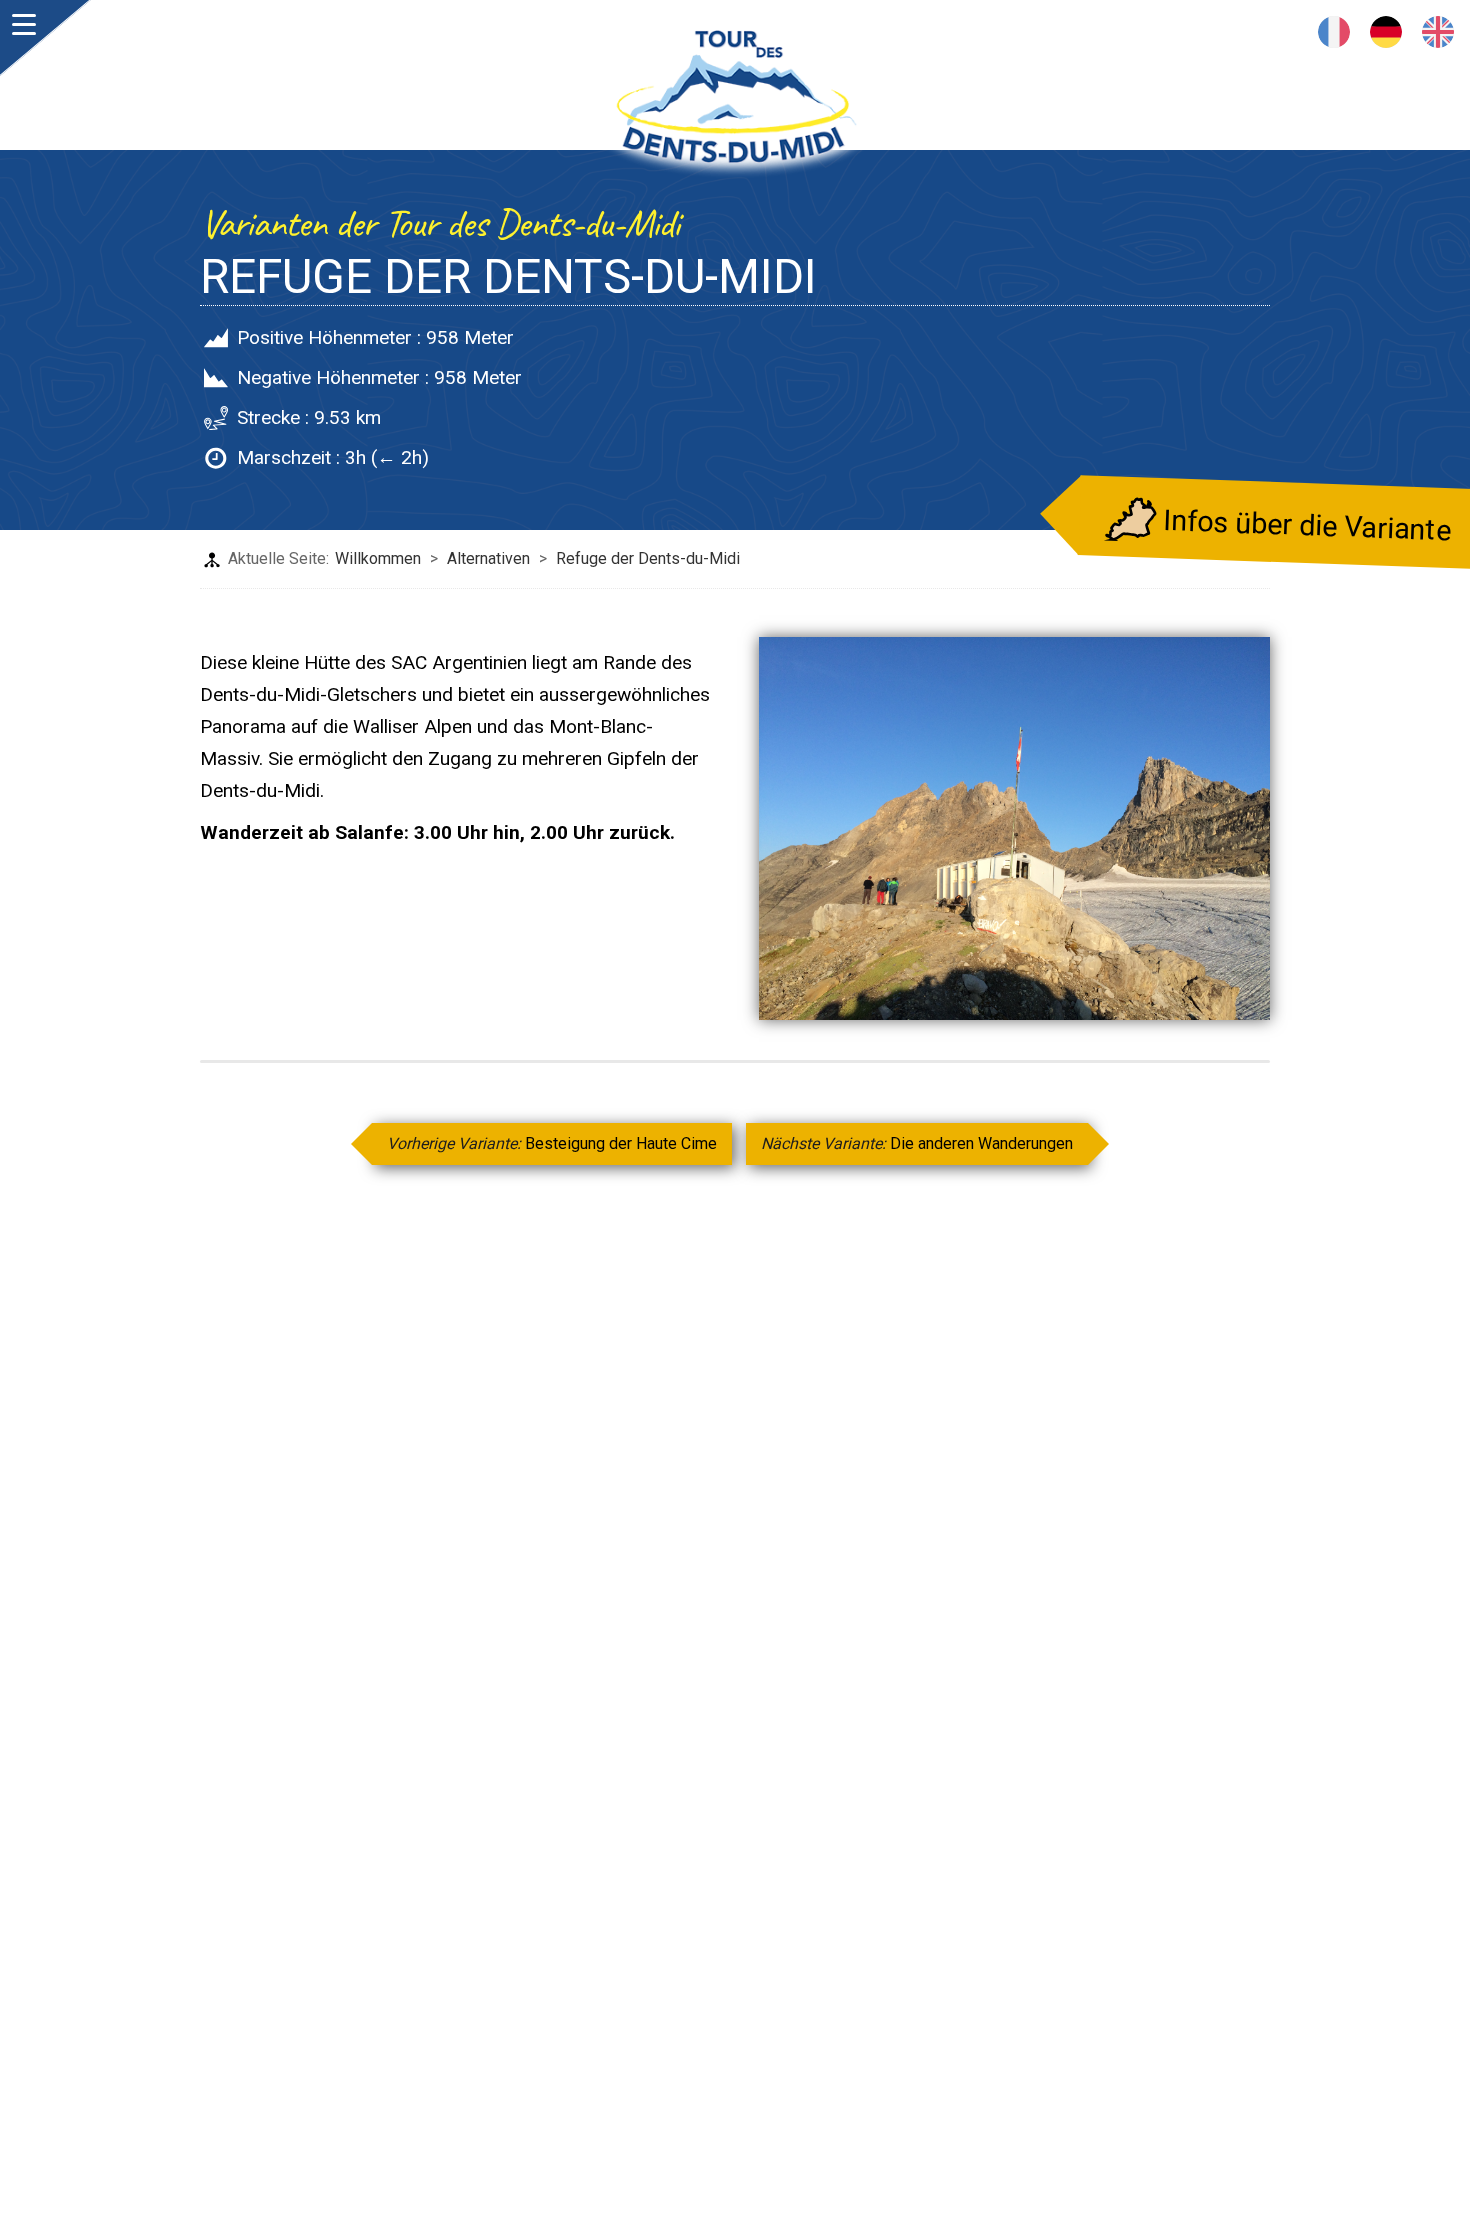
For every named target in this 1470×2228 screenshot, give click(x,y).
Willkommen (378, 558)
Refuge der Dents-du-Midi (648, 558)
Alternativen (488, 558)
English (1438, 32)
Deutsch (1386, 32)
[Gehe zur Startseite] (735, 105)
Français (1334, 32)
